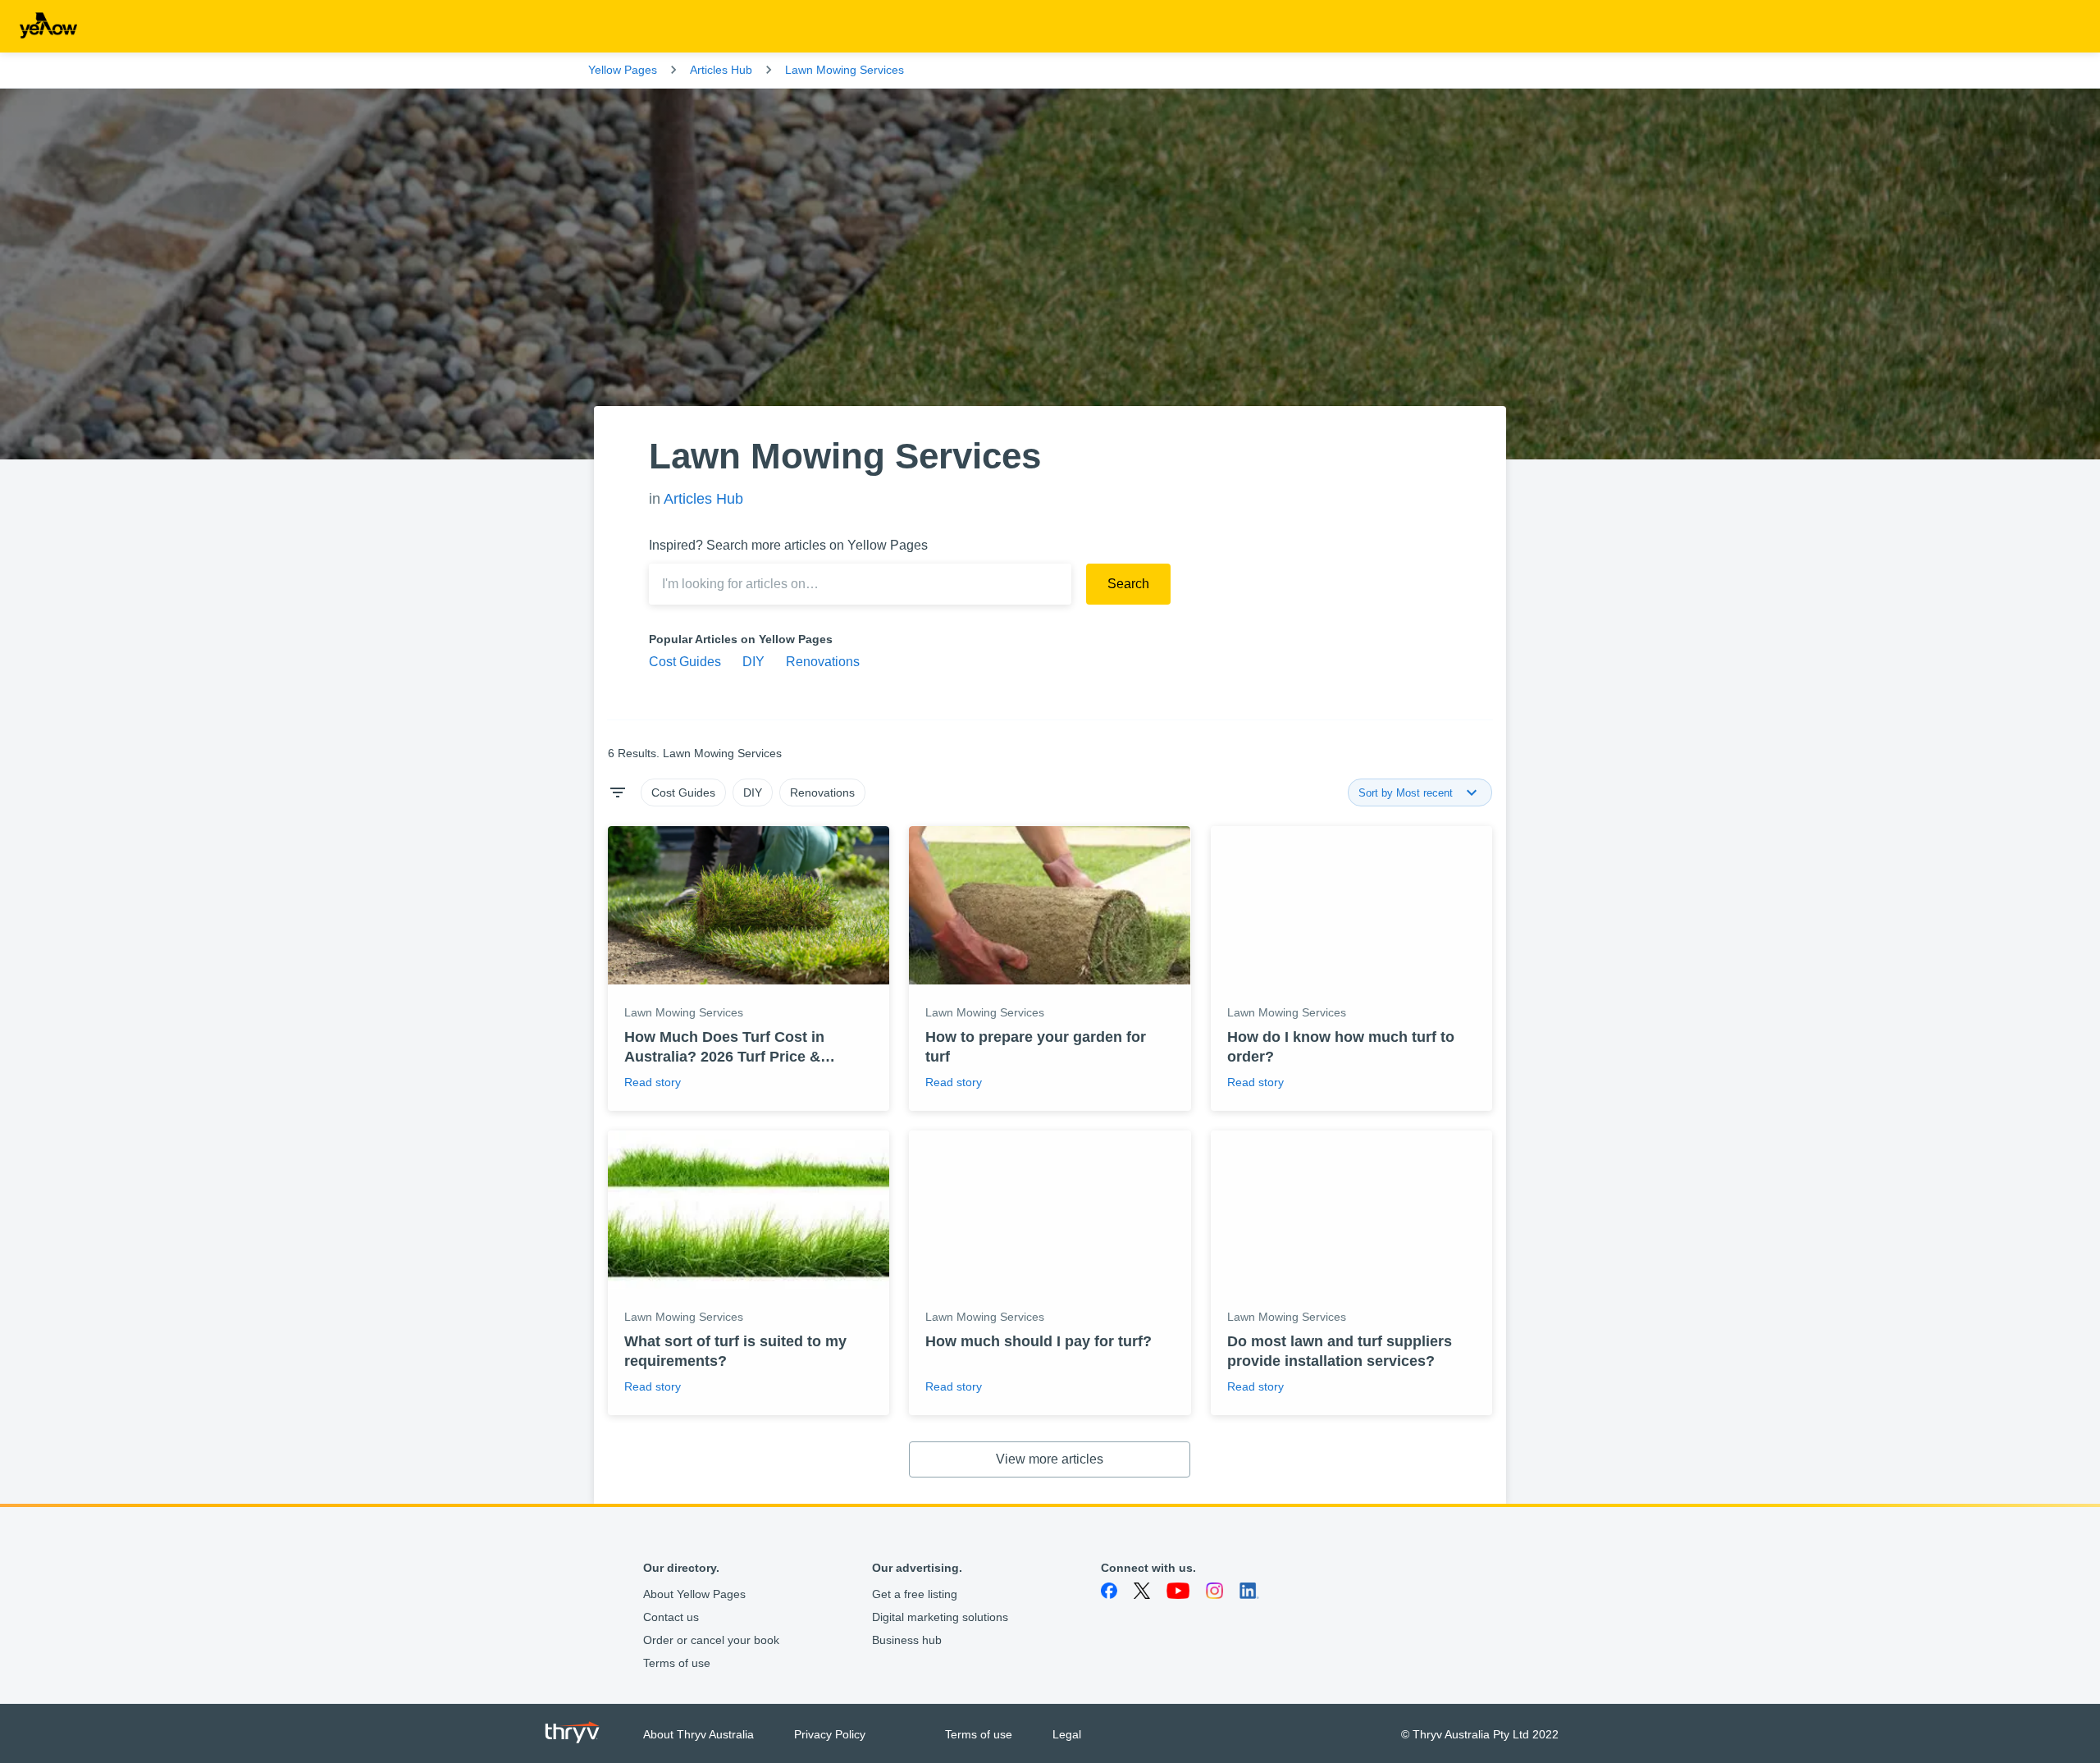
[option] (683, 792)
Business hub (907, 1640)
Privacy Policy (830, 1734)
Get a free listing (915, 1594)
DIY (753, 662)
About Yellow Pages (694, 1594)
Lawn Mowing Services (845, 70)
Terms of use (677, 1663)
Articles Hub (721, 70)
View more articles (1050, 1459)
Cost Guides (685, 662)
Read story (653, 1082)
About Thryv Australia (698, 1734)
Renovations (823, 662)
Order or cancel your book (711, 1640)
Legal (1067, 1734)
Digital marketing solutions (940, 1617)
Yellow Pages (623, 70)
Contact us (671, 1617)
